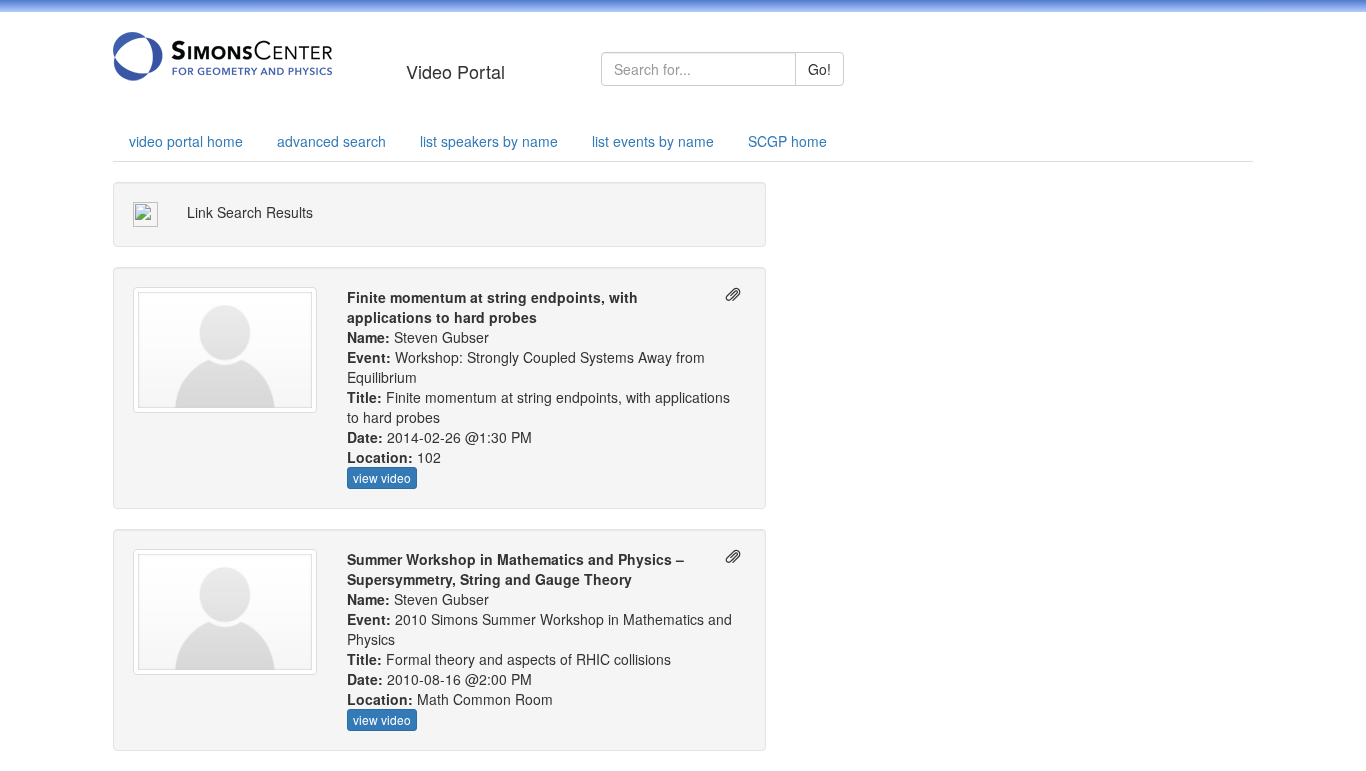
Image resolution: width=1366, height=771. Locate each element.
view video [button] (382, 477)
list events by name (653, 141)
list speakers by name (489, 141)
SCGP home (787, 141)
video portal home (186, 141)
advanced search (331, 141)
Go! (819, 69)
